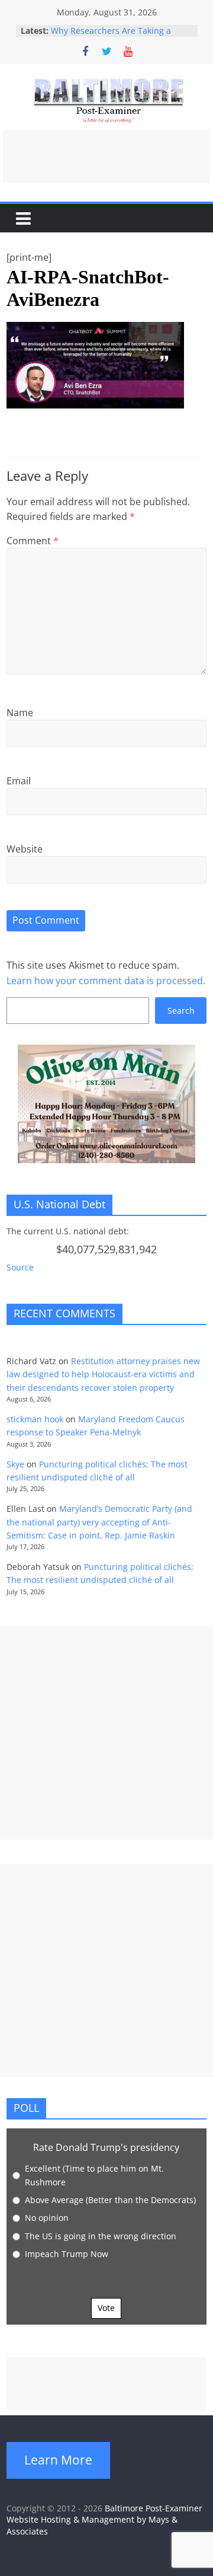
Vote (106, 2308)
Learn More (58, 2460)
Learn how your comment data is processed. (106, 981)
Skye (15, 1464)
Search (181, 1011)
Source (20, 1267)
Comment (33, 541)
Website (25, 849)
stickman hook (35, 1419)
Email (19, 781)
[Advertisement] (106, 157)
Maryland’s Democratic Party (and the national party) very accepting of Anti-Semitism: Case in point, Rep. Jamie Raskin (99, 1522)
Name (20, 713)
